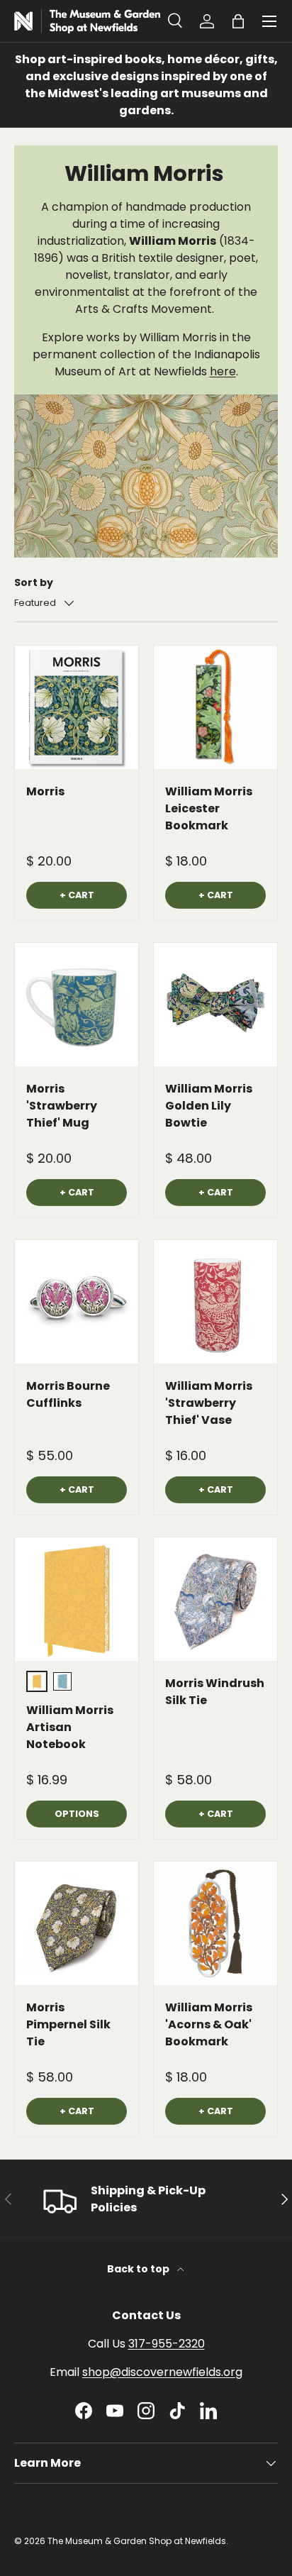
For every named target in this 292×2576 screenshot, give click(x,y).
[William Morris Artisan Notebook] (77, 1599)
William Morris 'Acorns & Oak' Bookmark (209, 2024)
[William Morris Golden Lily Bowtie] (215, 1005)
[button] (238, 21)
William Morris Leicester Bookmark (209, 808)
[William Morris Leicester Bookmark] (215, 707)
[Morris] (77, 707)
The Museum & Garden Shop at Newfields (137, 2541)
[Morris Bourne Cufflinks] (77, 1302)
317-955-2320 (167, 2344)
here (223, 371)
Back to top (139, 2269)
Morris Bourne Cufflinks (68, 1394)
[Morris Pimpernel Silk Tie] (77, 1923)
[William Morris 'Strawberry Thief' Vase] (215, 1302)
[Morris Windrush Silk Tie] (215, 1599)
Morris (45, 791)
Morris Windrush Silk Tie (215, 1692)
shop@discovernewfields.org (162, 2372)
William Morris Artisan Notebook (70, 1727)
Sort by (34, 582)
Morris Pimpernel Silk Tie (68, 2024)
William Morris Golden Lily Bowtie (209, 1106)
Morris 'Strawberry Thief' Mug (62, 1106)
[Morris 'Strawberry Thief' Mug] (77, 1005)
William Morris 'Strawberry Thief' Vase (209, 1403)
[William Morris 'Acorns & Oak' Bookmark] (215, 1923)
